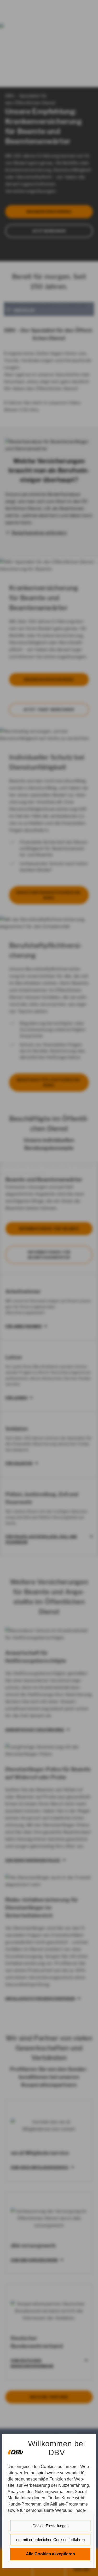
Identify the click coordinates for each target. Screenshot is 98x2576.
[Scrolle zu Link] (15, 2450)
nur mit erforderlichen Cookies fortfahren (50, 2540)
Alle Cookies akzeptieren (50, 2554)
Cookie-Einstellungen (50, 2526)
